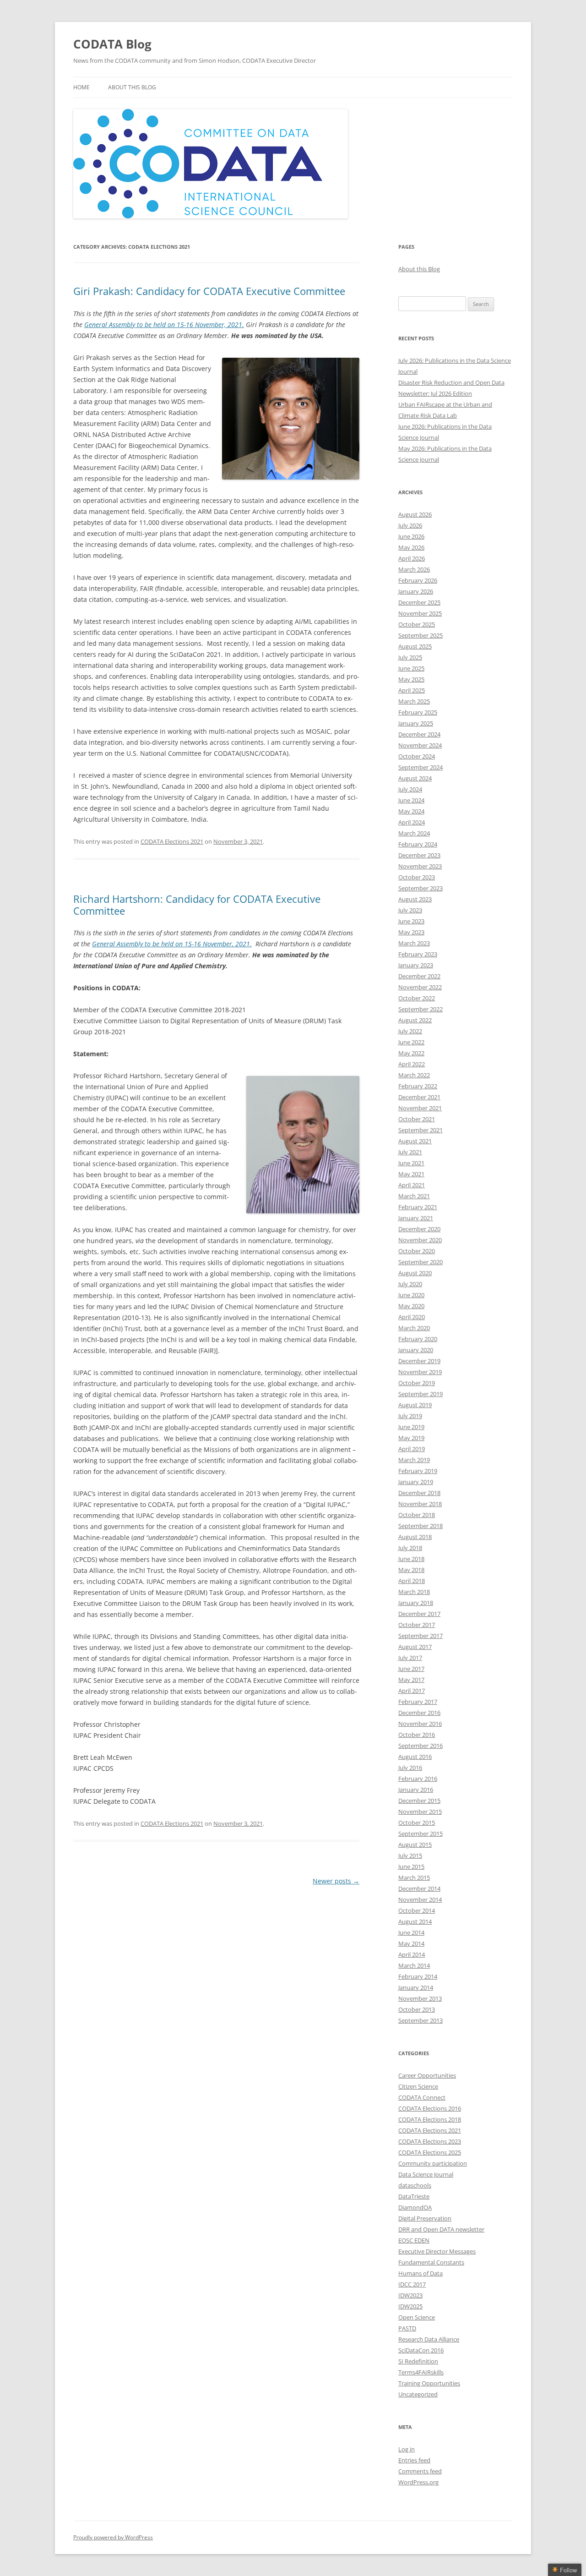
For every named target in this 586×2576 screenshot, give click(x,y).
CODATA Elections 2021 (172, 841)
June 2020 (411, 1295)
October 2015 (417, 1823)
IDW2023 (410, 2295)
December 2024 (419, 734)
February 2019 (418, 1471)
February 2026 (418, 580)
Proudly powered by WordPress (113, 2537)
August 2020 (415, 1273)
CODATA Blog (112, 44)
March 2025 (414, 701)
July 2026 (410, 525)
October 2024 (417, 756)
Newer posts (336, 1881)
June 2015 (411, 1867)
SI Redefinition (418, 2361)
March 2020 (414, 1328)
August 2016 (415, 1757)
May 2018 (411, 1570)
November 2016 (420, 1724)
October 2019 (417, 1383)
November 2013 (420, 1998)
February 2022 (418, 1086)
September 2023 (421, 888)
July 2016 (410, 1768)
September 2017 (421, 1636)
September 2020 (421, 1262)
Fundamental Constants (431, 2262)
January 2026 (416, 591)
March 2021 (414, 1196)
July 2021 (410, 1152)
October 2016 (417, 1735)
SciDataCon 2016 (421, 2350)
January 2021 (416, 1218)
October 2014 (417, 1910)
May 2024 (411, 811)
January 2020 (416, 1350)
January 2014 (416, 1987)
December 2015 (419, 1801)
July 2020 (410, 1284)
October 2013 (417, 2009)
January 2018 (416, 1603)
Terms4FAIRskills (421, 2372)
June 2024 (411, 800)
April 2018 (412, 1581)
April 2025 (412, 690)
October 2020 (417, 1251)
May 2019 (411, 1438)
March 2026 (414, 569)
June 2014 (411, 1932)
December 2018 (419, 1493)
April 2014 (412, 1954)
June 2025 (411, 668)
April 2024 (412, 822)
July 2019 (410, 1416)
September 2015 (421, 1834)
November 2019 (420, 1372)
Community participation (433, 2163)
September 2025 (421, 635)
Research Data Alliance (429, 2339)
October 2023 (417, 877)
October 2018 (417, 1515)
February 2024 (418, 844)
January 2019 (416, 1482)
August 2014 (415, 1921)
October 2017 (417, 1625)
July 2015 (410, 1856)
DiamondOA (415, 2207)
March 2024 (414, 833)
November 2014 (420, 1899)
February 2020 (418, 1339)
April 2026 (412, 558)
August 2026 (415, 514)
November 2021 (420, 1108)
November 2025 (420, 613)
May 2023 (411, 932)
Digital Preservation (425, 2218)
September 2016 (421, 1746)
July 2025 (410, 657)
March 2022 (414, 1075)
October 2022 (417, 998)
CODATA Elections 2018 (430, 2119)
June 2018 (411, 1559)
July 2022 (410, 1031)
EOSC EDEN (414, 2240)
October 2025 (417, 624)
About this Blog (132, 87)
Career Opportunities (427, 2075)
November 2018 (420, 1504)
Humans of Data (421, 2273)
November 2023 (420, 866)
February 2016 (418, 1779)
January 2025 (416, 723)
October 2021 (417, 1119)
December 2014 (419, 1888)
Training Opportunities (429, 2383)
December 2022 (419, 976)
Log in (407, 2449)
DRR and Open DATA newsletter (441, 2229)
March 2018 (414, 1592)
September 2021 (421, 1130)
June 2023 (411, 921)
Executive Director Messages (437, 2251)
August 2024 (415, 778)
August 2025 (415, 646)
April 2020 (412, 1317)
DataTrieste (414, 2196)
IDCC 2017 (412, 2284)
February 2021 (418, 1207)
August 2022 (415, 1020)
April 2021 (412, 1185)
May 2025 (411, 679)
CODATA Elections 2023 (430, 2141)
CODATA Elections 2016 (430, 2108)
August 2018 (415, 1537)
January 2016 (416, 1790)
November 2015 (420, 1812)
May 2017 (411, 1680)
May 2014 (411, 1943)
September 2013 (421, 2020)
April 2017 (412, 1691)
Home (81, 87)
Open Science (417, 2317)
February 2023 (418, 954)
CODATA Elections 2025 (430, 2152)
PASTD (407, 2328)
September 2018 (421, 1526)
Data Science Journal (426, 2174)
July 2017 (410, 1658)
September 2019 (421, 1394)
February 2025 (418, 712)
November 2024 (420, 745)
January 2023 (416, 965)
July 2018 (410, 1548)
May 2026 (411, 547)
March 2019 (414, 1460)
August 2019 (415, 1405)
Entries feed (414, 2460)
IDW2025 (410, 2306)
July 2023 (410, 910)
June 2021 (411, 1163)
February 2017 (418, 1702)
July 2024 (410, 789)
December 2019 (419, 1361)
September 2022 (421, 1009)
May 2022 (411, 1053)
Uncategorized (418, 2394)
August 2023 (415, 899)
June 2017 (411, 1669)
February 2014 (418, 1976)
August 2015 (415, 1845)
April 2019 (412, 1449)
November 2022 (420, 987)
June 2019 (411, 1427)
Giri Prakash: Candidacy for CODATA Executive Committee (209, 291)
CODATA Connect (422, 2097)
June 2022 (411, 1042)
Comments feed (420, 2471)
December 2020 (419, 1229)
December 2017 (419, 1614)
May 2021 (411, 1174)
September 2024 (421, 767)
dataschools (415, 2185)
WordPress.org (418, 2482)
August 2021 (415, 1141)
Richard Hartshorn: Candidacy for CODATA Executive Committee (197, 905)
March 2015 (414, 1877)
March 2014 (414, 1965)
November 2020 (420, 1240)
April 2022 (412, 1064)
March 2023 (414, 943)
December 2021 (419, 1097)
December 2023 (419, 855)
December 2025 (419, 602)
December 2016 (419, 1713)
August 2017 (415, 1647)
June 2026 (411, 536)
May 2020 (411, 1306)
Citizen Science (418, 2086)
